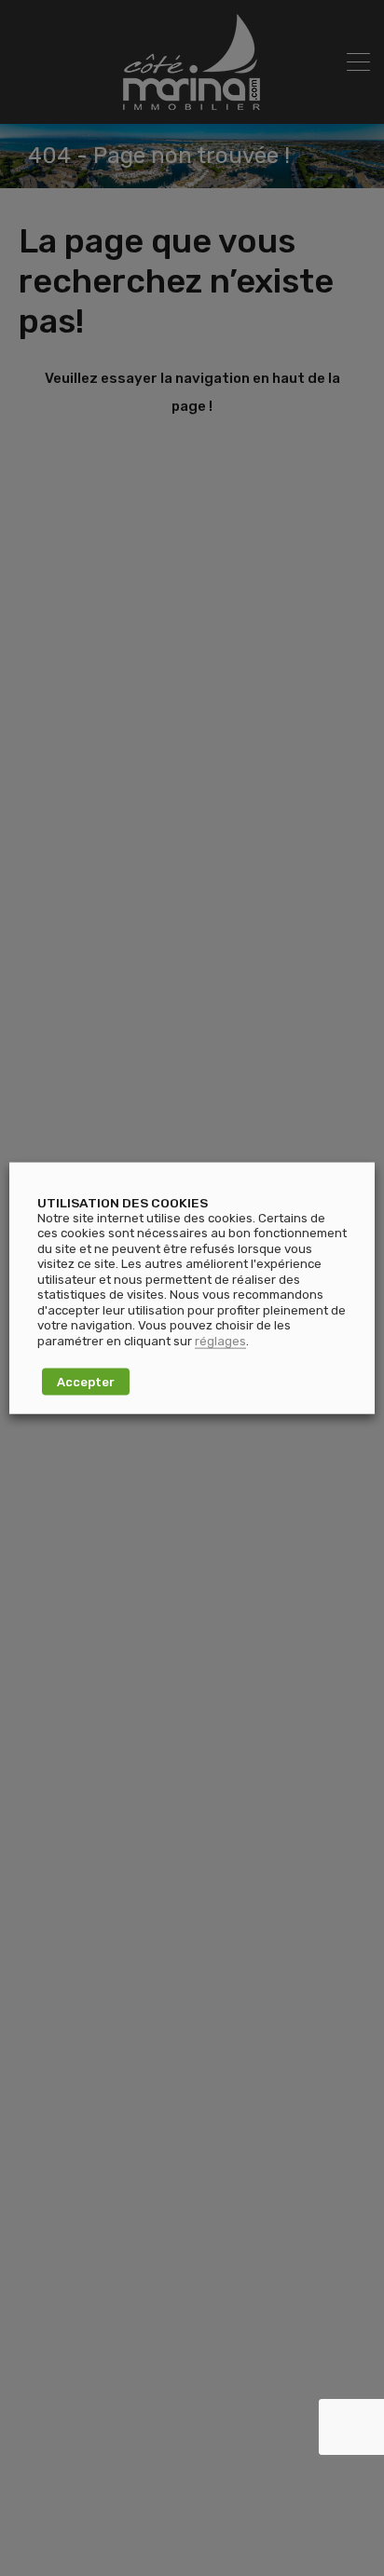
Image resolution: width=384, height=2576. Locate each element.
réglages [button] (220, 1340)
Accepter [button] (86, 1382)
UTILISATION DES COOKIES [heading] (123, 1202)
